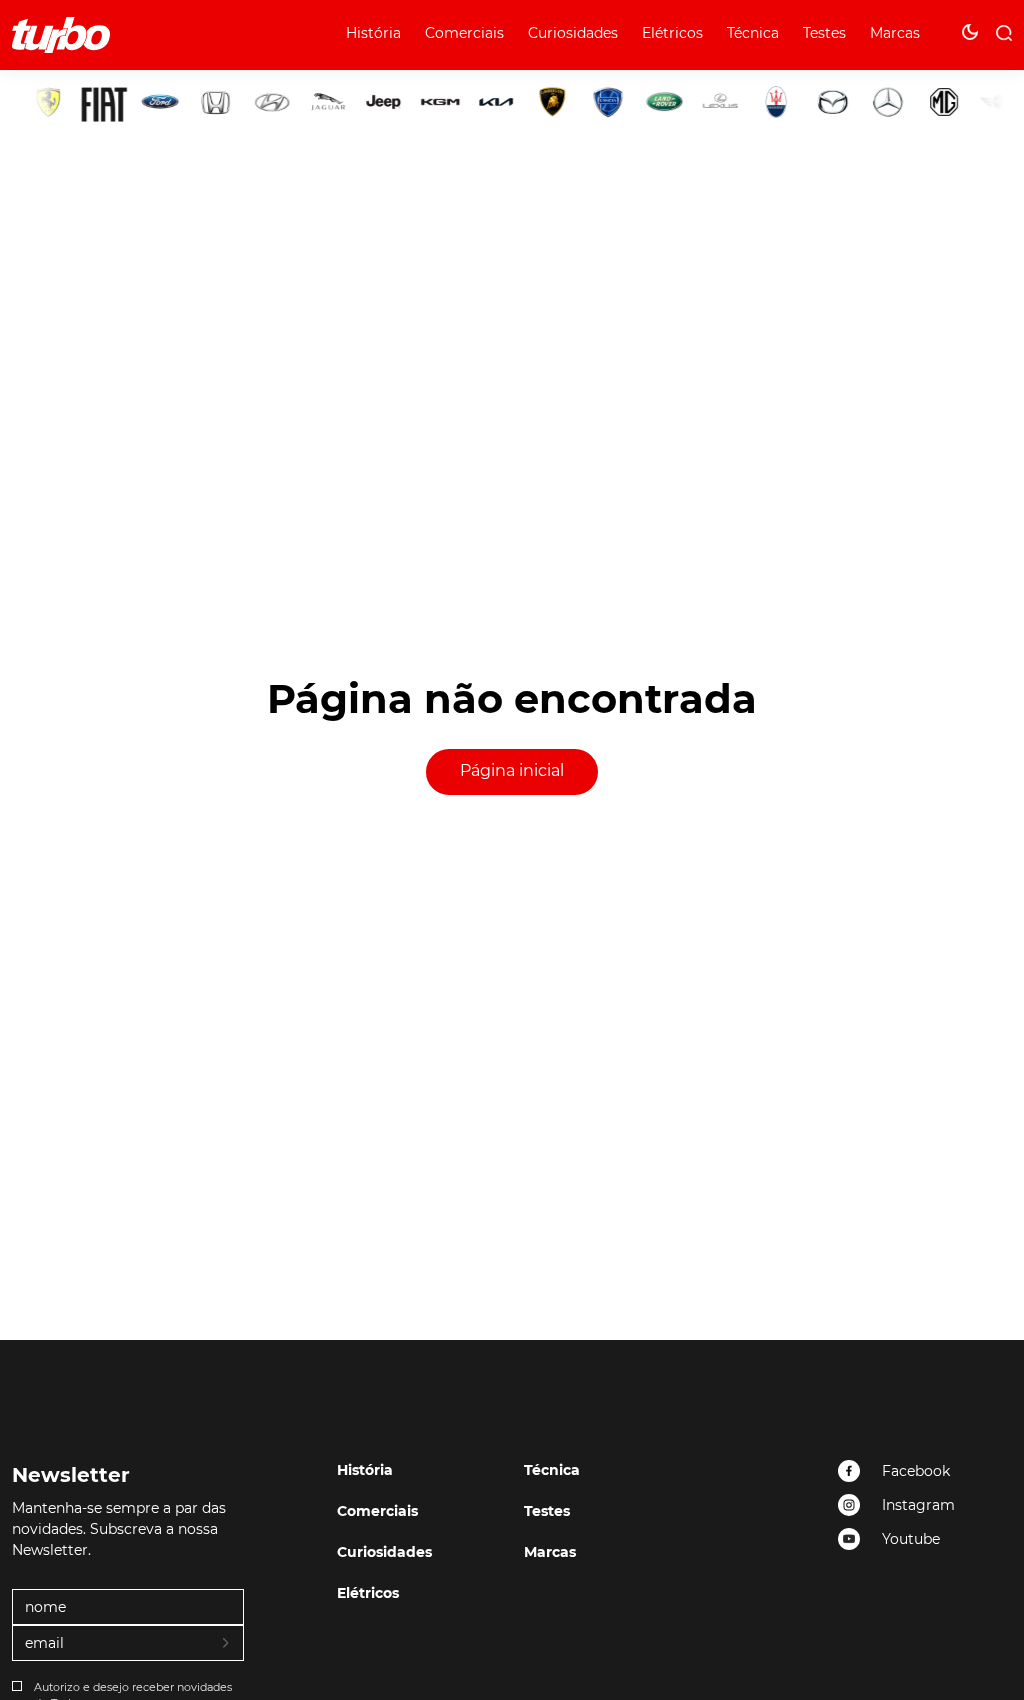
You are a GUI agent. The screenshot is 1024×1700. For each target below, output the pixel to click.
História (373, 33)
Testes (824, 33)
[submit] (227, 1644)
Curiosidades (573, 33)
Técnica (753, 33)
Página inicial (512, 770)
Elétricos (672, 33)
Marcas (895, 33)
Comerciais (464, 33)
